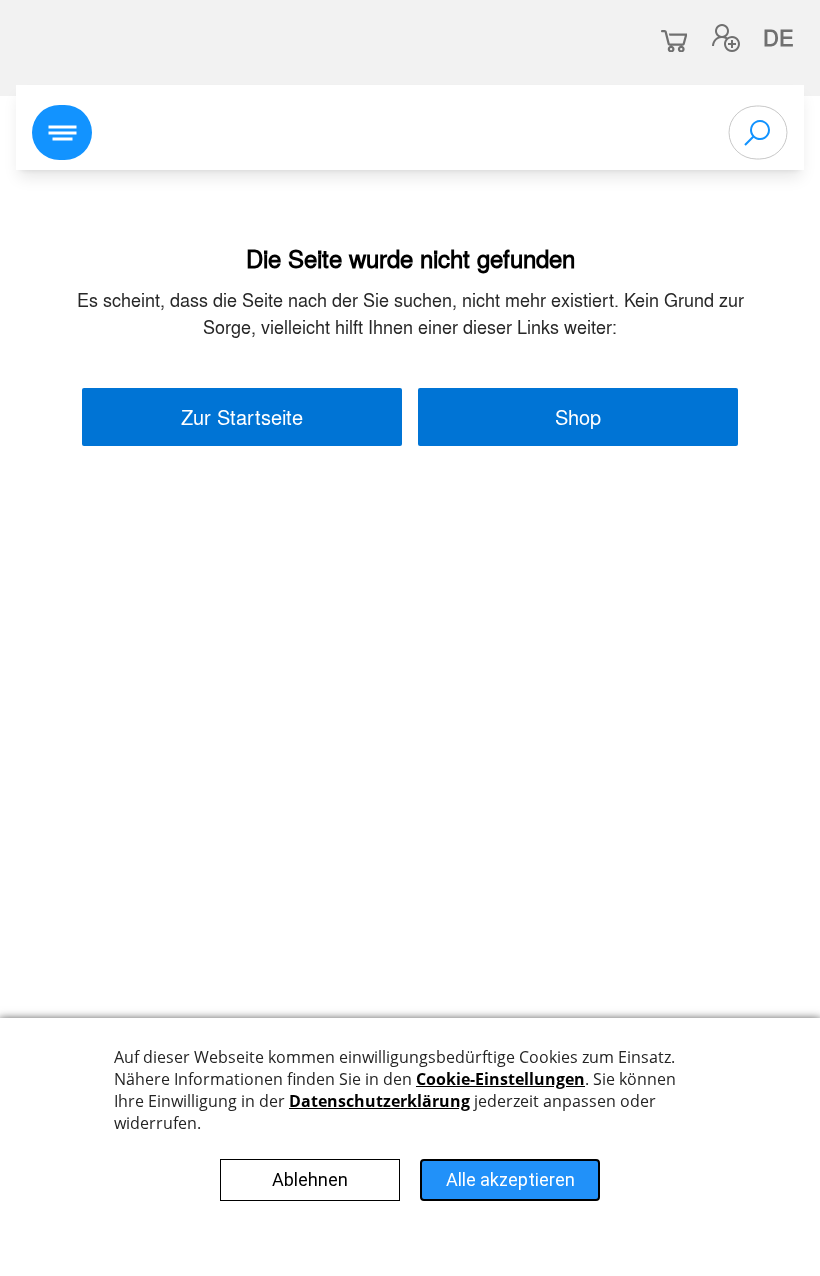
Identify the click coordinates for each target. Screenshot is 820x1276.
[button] (726, 38)
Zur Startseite (242, 416)
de (778, 37)
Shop (578, 416)
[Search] (758, 133)
